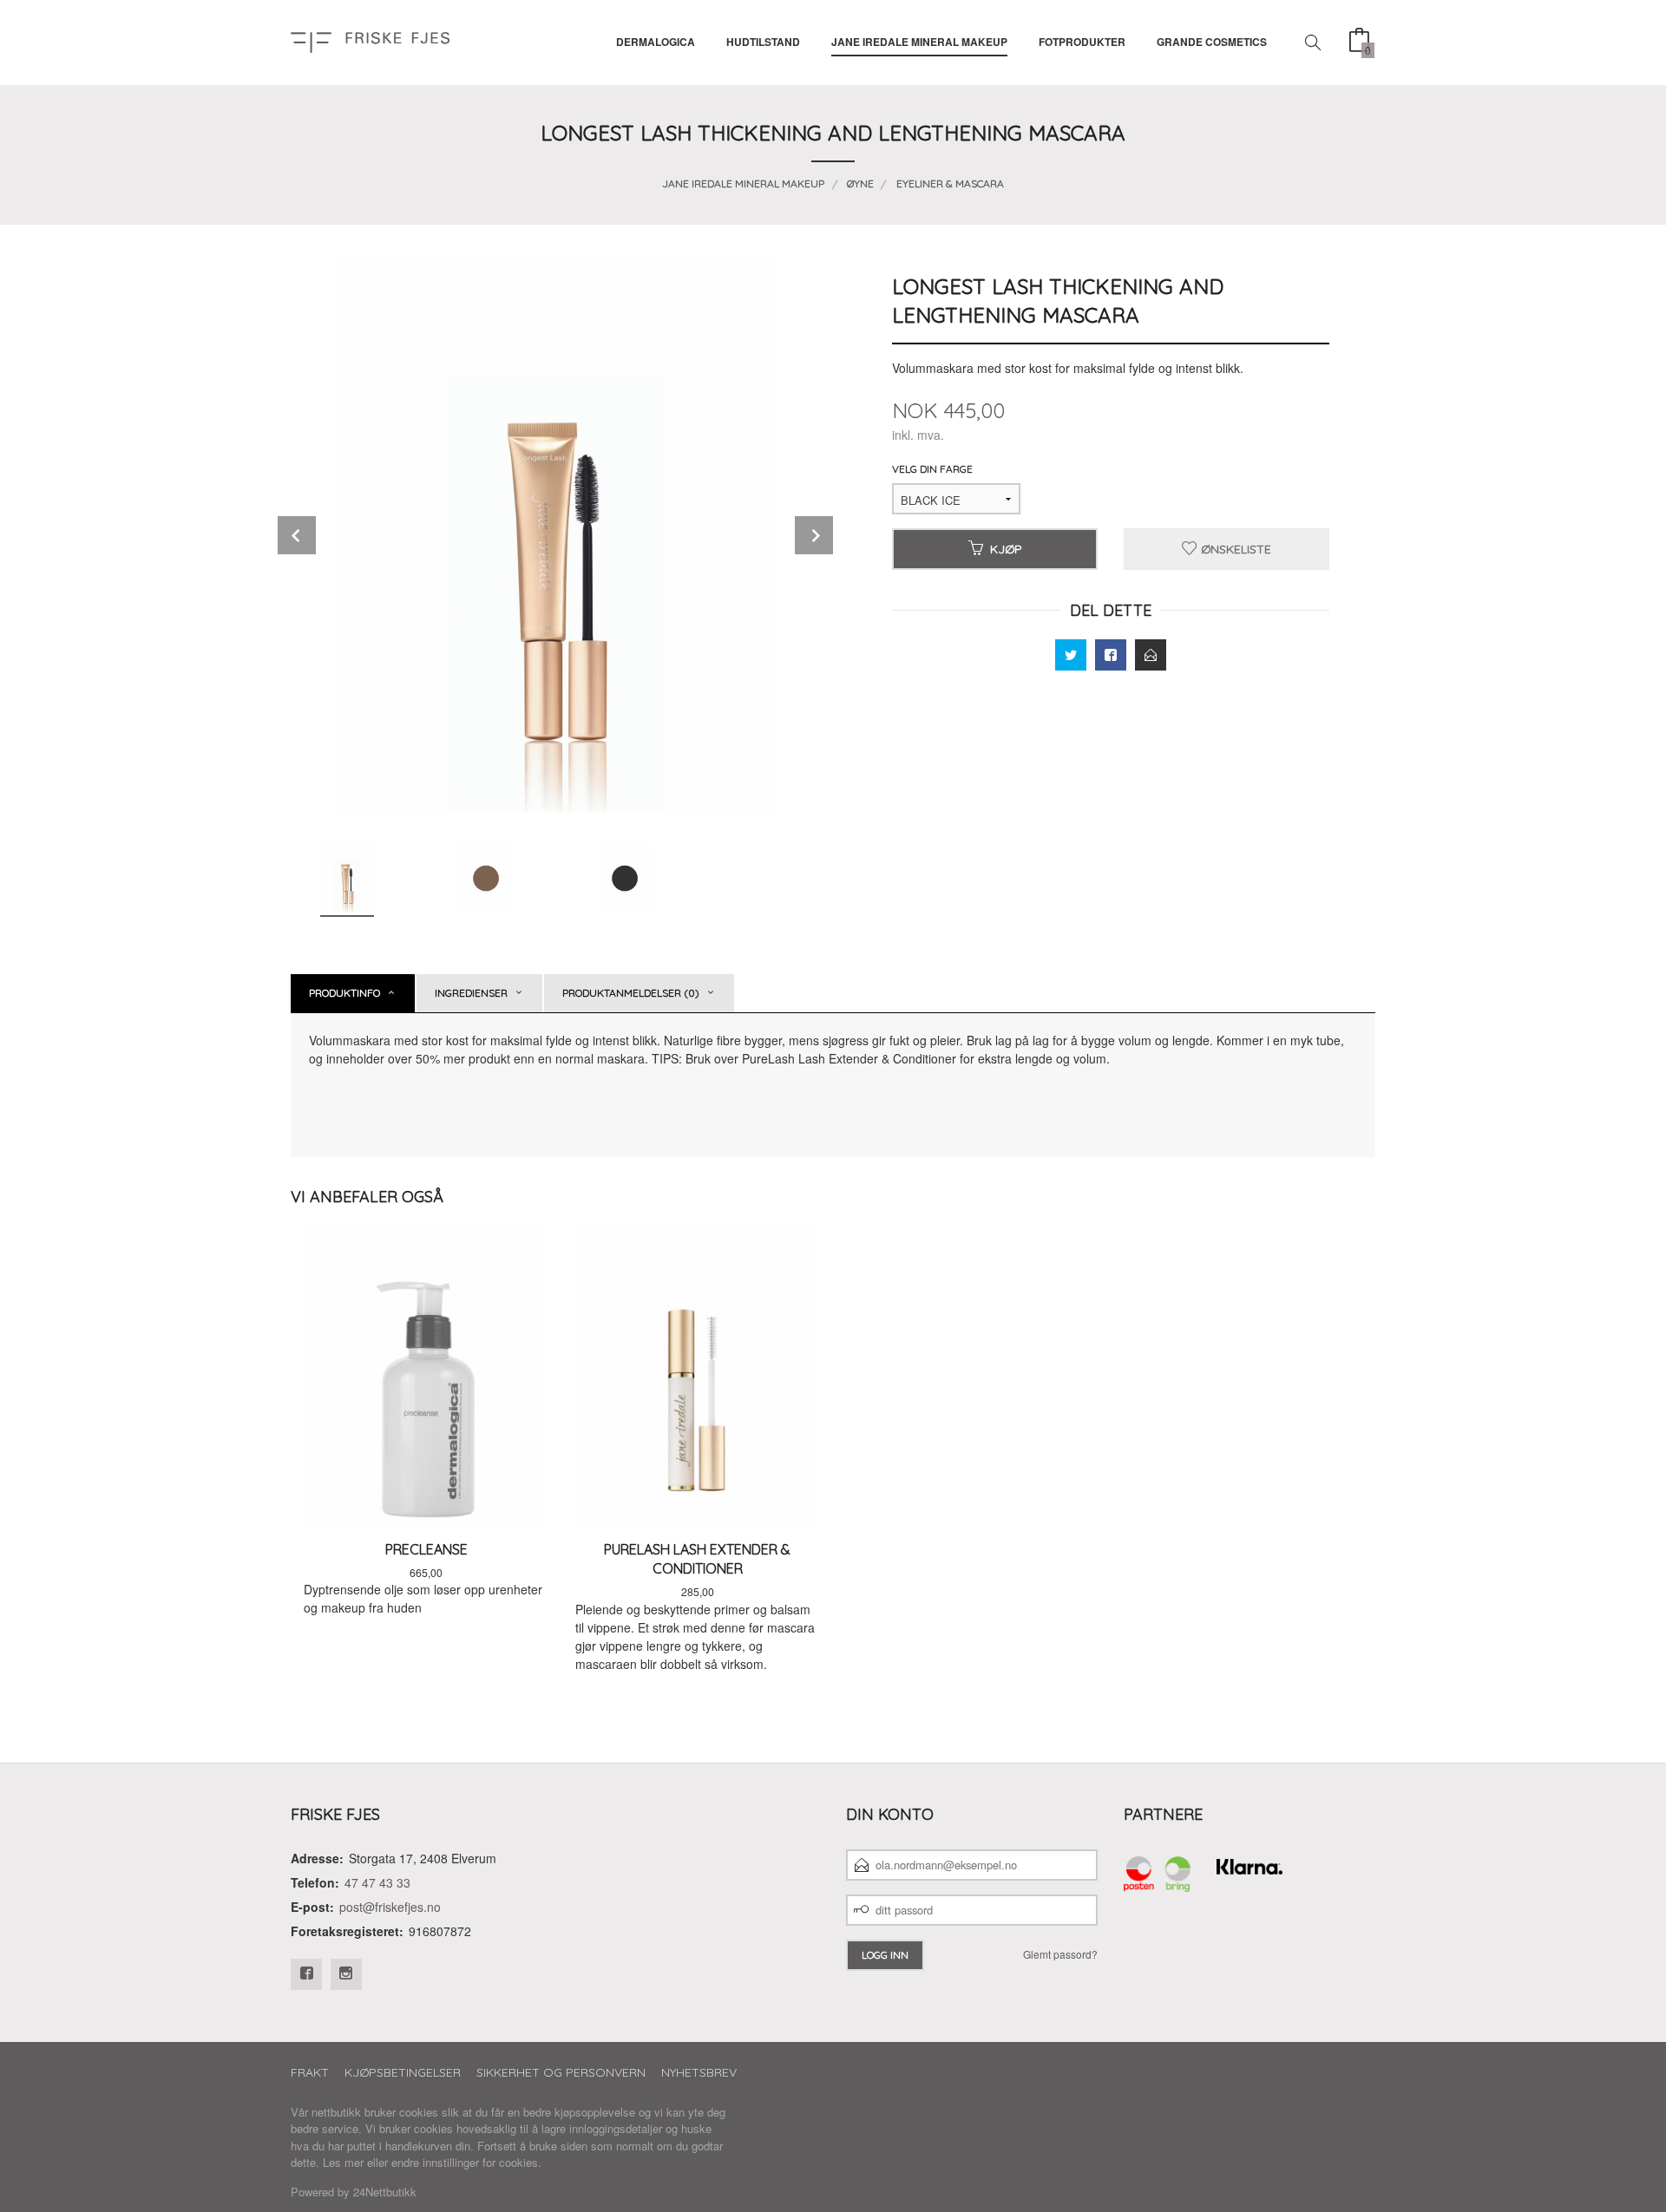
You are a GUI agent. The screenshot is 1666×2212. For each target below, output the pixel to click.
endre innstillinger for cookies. (466, 2162)
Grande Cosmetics (1212, 42)
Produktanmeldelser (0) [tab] (631, 993)
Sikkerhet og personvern (561, 2072)
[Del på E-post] (1151, 655)
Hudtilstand (763, 42)
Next (814, 535)
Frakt (310, 2072)
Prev (297, 535)
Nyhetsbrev (699, 2072)
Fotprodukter (1082, 42)
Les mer (343, 2162)
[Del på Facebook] (1111, 655)
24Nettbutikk (385, 2192)
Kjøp (1006, 549)
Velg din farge (932, 469)
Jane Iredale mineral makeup (919, 42)
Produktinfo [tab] (344, 993)
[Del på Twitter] (1071, 655)
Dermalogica (656, 42)
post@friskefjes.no (390, 1907)
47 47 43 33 (377, 1882)
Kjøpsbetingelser (403, 2072)
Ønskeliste (1234, 549)
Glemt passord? (1060, 1954)
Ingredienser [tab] (471, 993)
